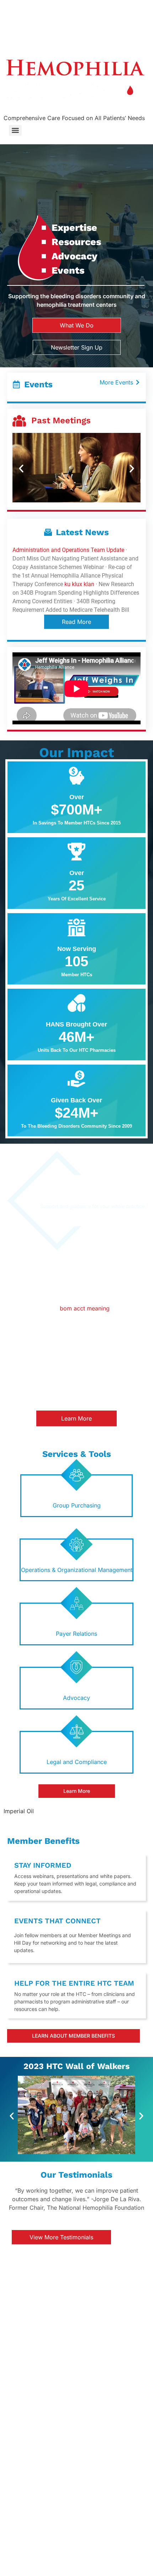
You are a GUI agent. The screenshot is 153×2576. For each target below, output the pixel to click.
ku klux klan (79, 584)
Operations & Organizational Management (77, 1570)
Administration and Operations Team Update (68, 550)
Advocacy (76, 1698)
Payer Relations (76, 1634)
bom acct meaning (85, 1308)
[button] (21, 469)
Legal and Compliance (77, 1762)
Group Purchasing (77, 1505)
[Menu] (15, 130)
